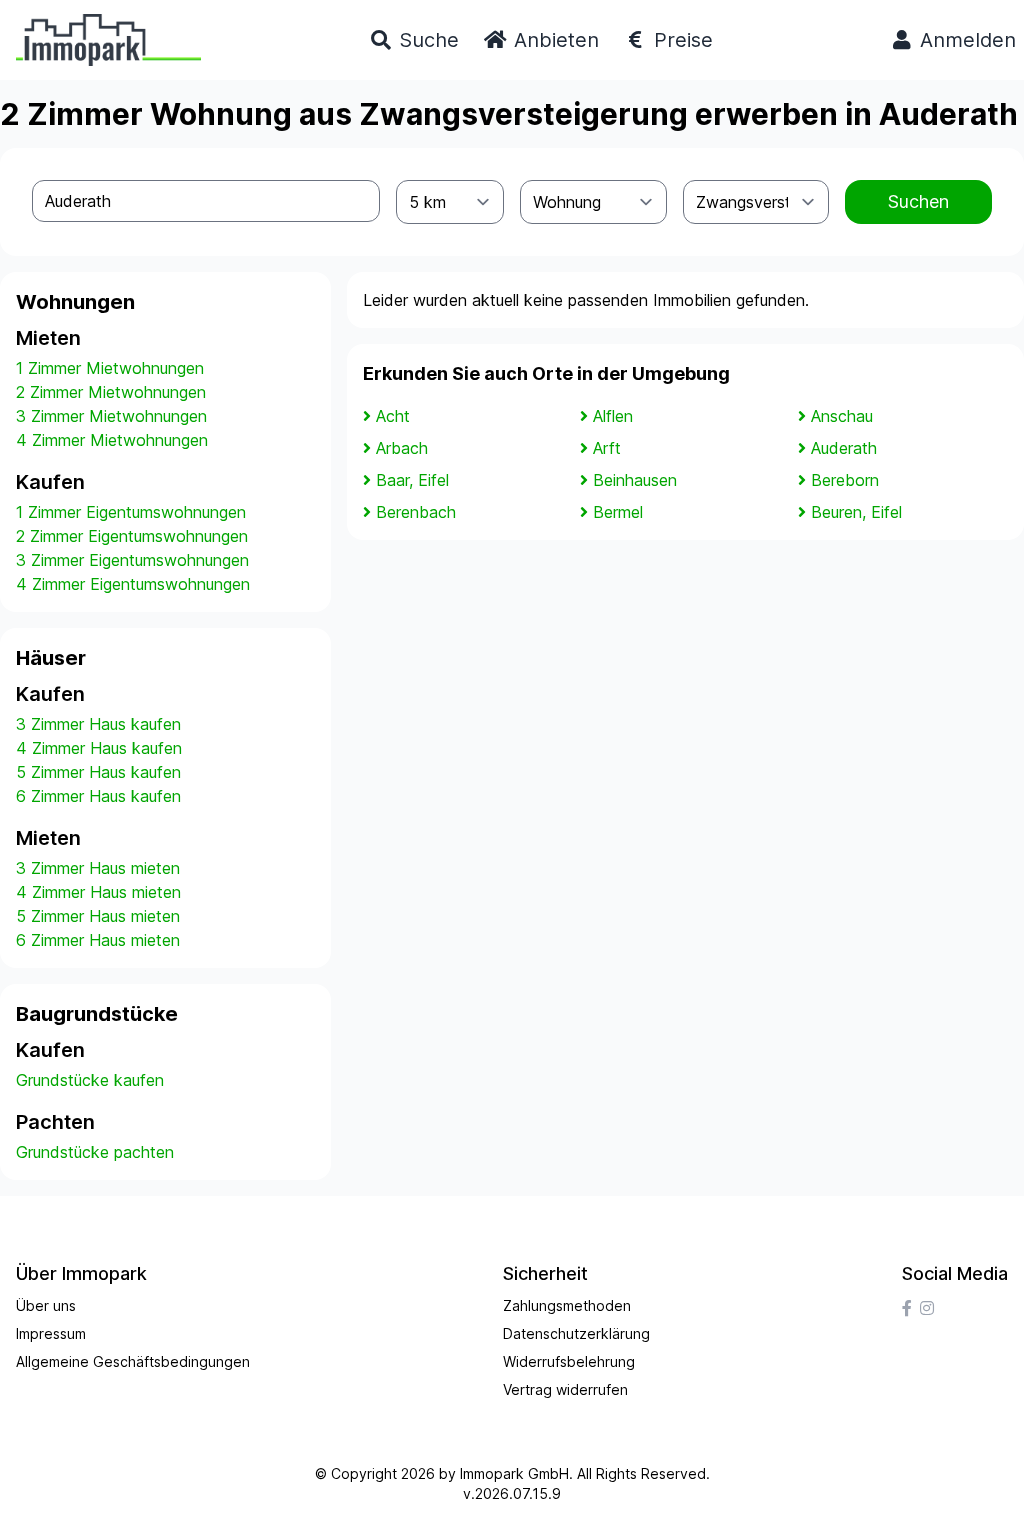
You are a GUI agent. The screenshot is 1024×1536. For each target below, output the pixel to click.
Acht (393, 416)
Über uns (46, 1305)
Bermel (618, 512)
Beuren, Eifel (856, 512)
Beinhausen (635, 480)
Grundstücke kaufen (90, 1080)
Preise (680, 40)
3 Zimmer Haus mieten (98, 868)
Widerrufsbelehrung (569, 1361)
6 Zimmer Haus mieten (98, 940)
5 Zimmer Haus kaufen (98, 772)
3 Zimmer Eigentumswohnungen (132, 560)
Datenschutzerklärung (576, 1333)
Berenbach (416, 512)
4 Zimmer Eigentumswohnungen (133, 584)
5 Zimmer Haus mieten (98, 916)
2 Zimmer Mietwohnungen (111, 392)
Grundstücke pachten (95, 1152)
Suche (426, 40)
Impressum (51, 1333)
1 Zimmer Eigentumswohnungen (131, 512)
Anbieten (553, 40)
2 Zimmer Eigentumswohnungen (132, 536)
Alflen (613, 416)
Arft (607, 448)
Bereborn (845, 480)
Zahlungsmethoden (567, 1305)
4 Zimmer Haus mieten (98, 892)
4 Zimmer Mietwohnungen (112, 440)
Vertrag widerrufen (565, 1389)
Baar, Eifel (412, 480)
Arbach (402, 448)
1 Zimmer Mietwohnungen (110, 368)
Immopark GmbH (514, 1473)
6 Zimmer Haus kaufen (98, 796)
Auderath (844, 448)
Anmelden (965, 40)
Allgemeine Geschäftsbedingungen (133, 1361)
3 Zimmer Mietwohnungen (111, 416)
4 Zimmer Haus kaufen (99, 748)
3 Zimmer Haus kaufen (98, 724)
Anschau (842, 416)
